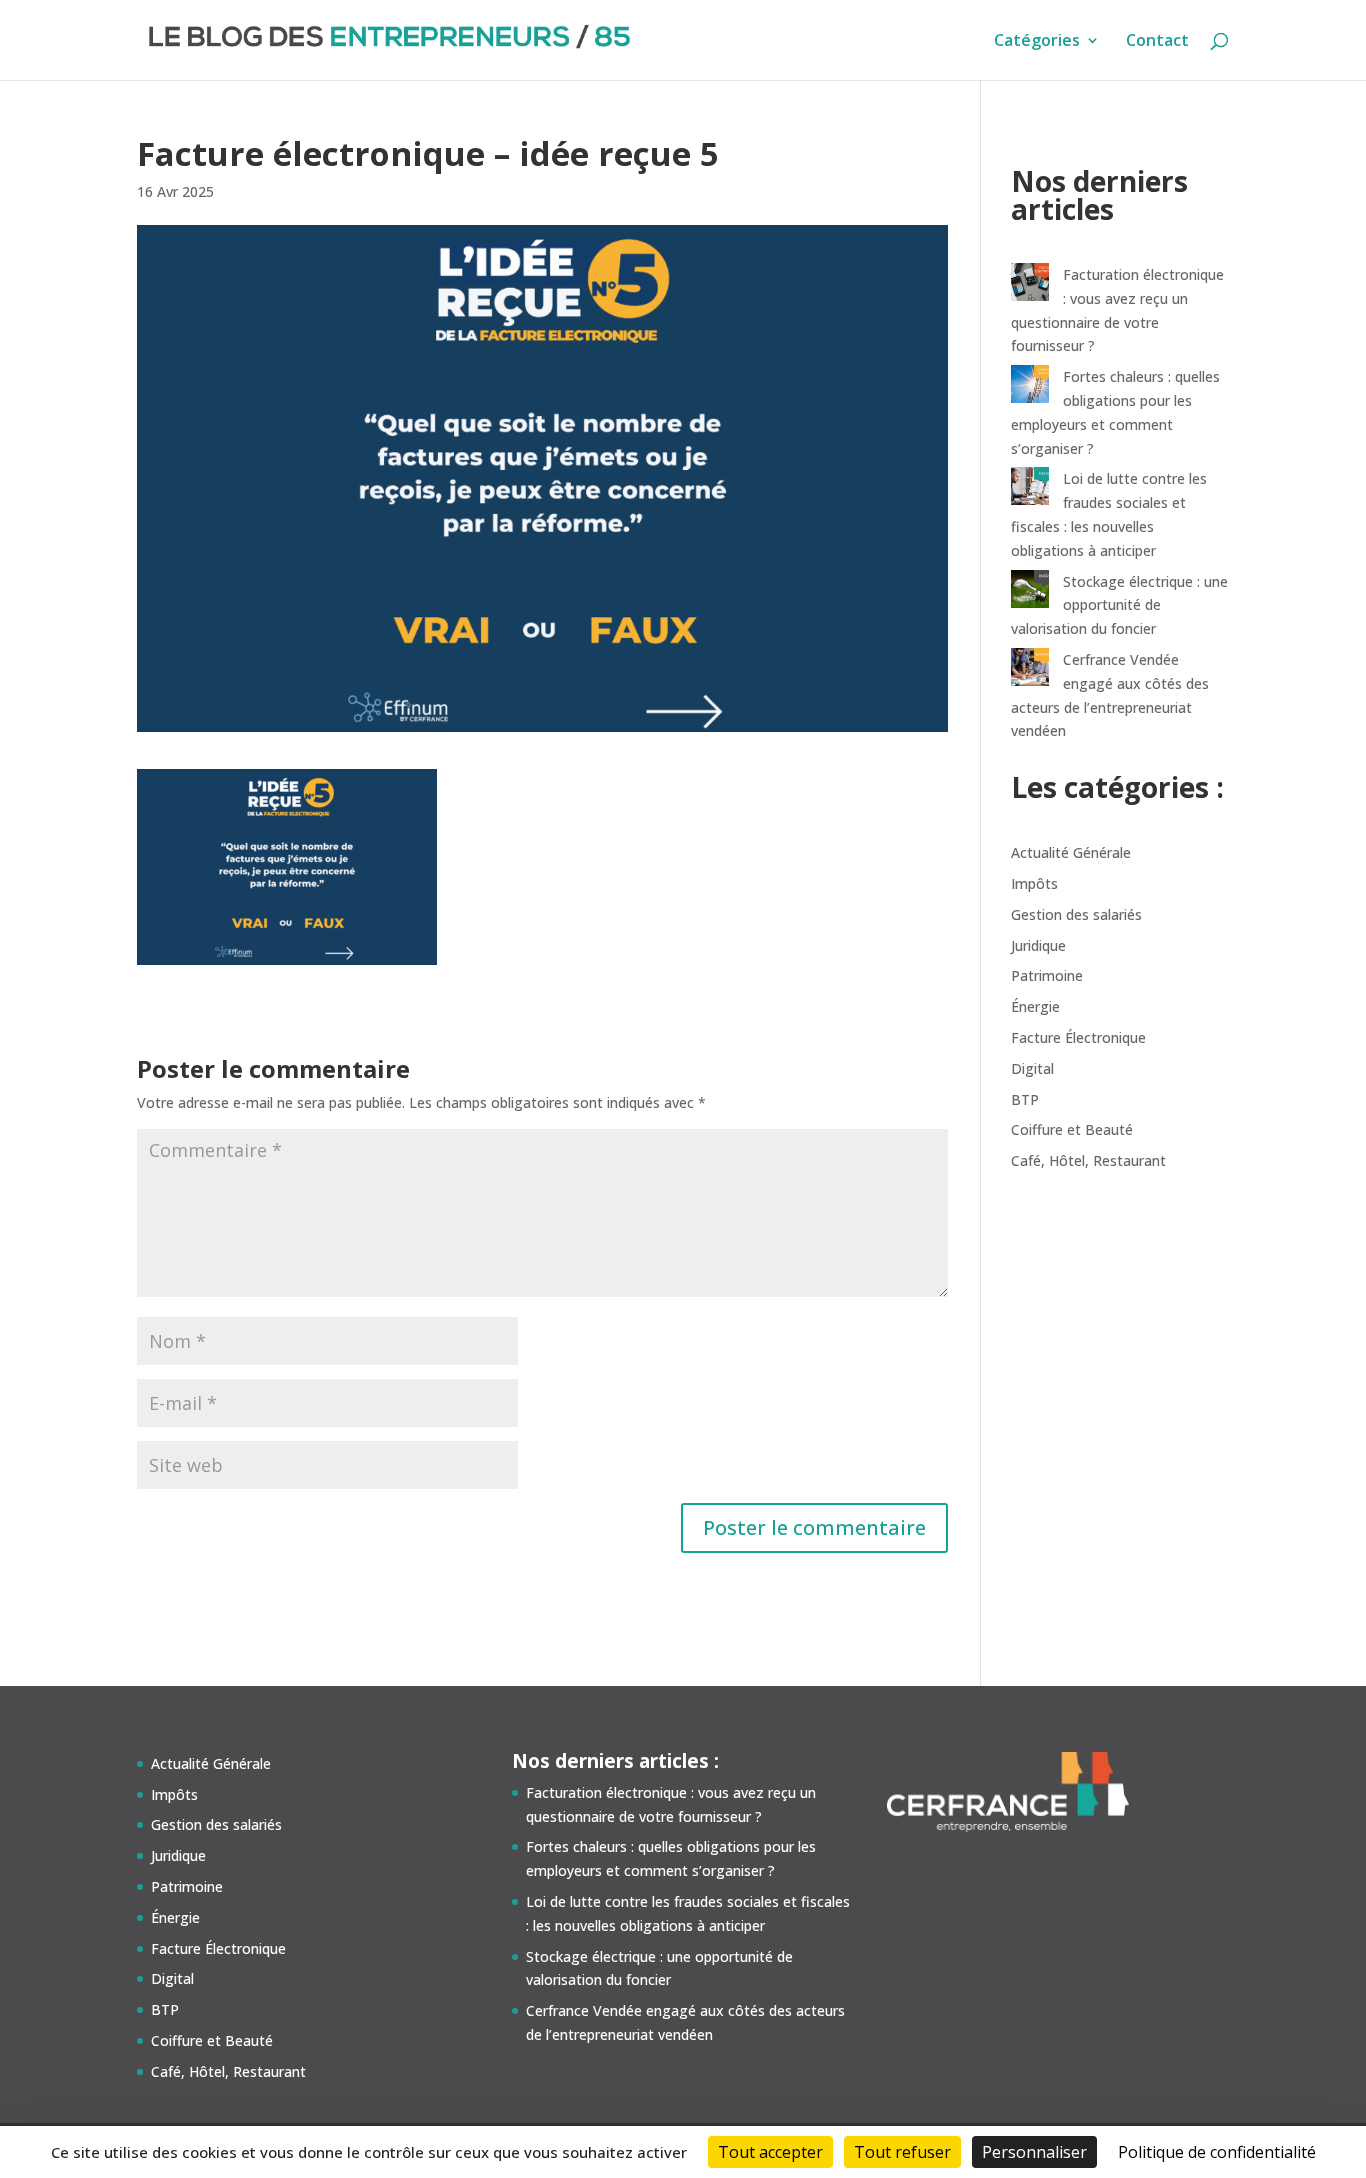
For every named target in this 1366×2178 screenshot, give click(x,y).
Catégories (1037, 42)
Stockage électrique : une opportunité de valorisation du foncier (1119, 605)
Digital (1032, 1068)
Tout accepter (770, 2152)
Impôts (1034, 883)
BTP (1025, 1099)
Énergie (1035, 1006)
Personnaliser (1034, 2152)
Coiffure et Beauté (1072, 1129)
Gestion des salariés (1076, 914)
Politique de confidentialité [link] (1217, 2152)
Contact (1157, 42)
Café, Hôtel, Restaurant (1088, 1160)
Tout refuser (902, 2152)
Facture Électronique (1078, 1037)
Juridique (1038, 945)
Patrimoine (1047, 975)
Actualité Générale (1071, 852)
